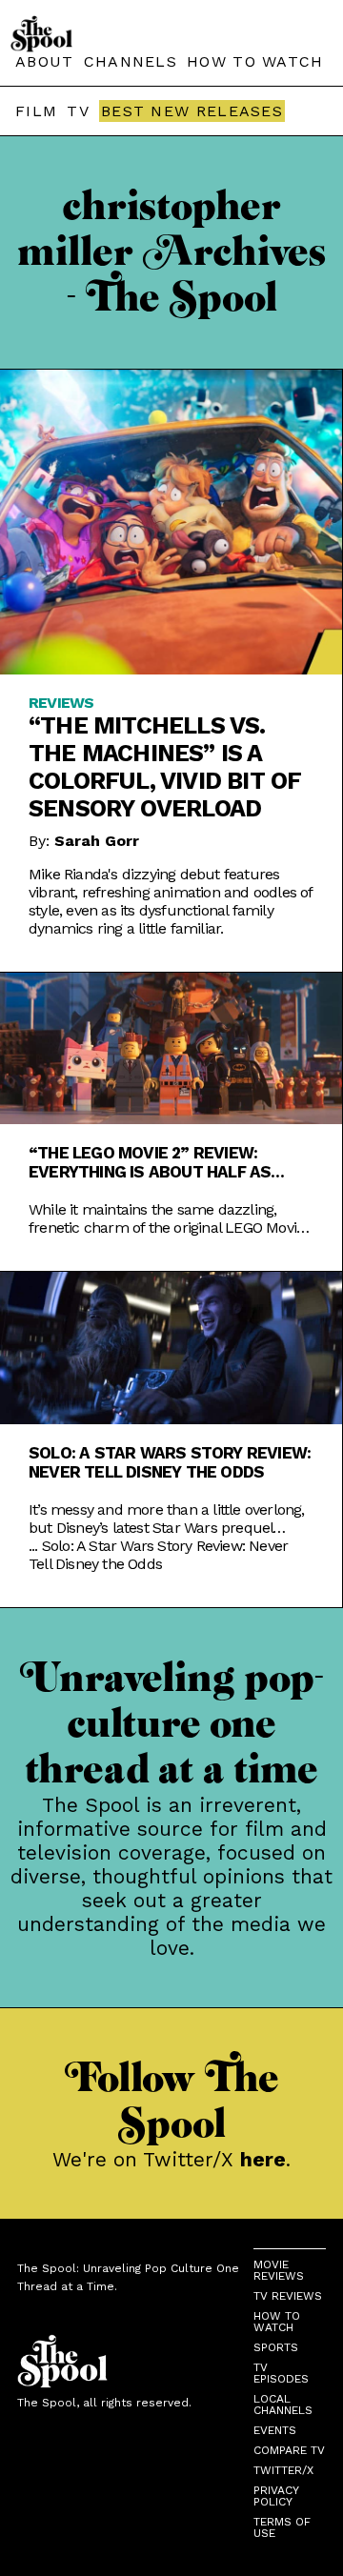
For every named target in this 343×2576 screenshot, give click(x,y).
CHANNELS (131, 61)
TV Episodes (281, 2373)
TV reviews (288, 2296)
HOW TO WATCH (255, 61)
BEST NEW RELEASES (192, 111)
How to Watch (277, 2322)
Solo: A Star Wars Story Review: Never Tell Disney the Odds (170, 1462)
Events (275, 2430)
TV (78, 111)
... (158, 1555)
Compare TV (289, 2450)
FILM (36, 111)
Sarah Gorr (97, 841)
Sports (276, 2347)
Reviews (61, 703)
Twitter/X (283, 2470)
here (263, 2159)
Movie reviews (279, 2270)
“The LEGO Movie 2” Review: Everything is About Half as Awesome (150, 1162)
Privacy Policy (276, 2496)
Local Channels (283, 2405)
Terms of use (282, 2527)
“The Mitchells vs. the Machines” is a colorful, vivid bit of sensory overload (165, 767)
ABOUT (45, 61)
